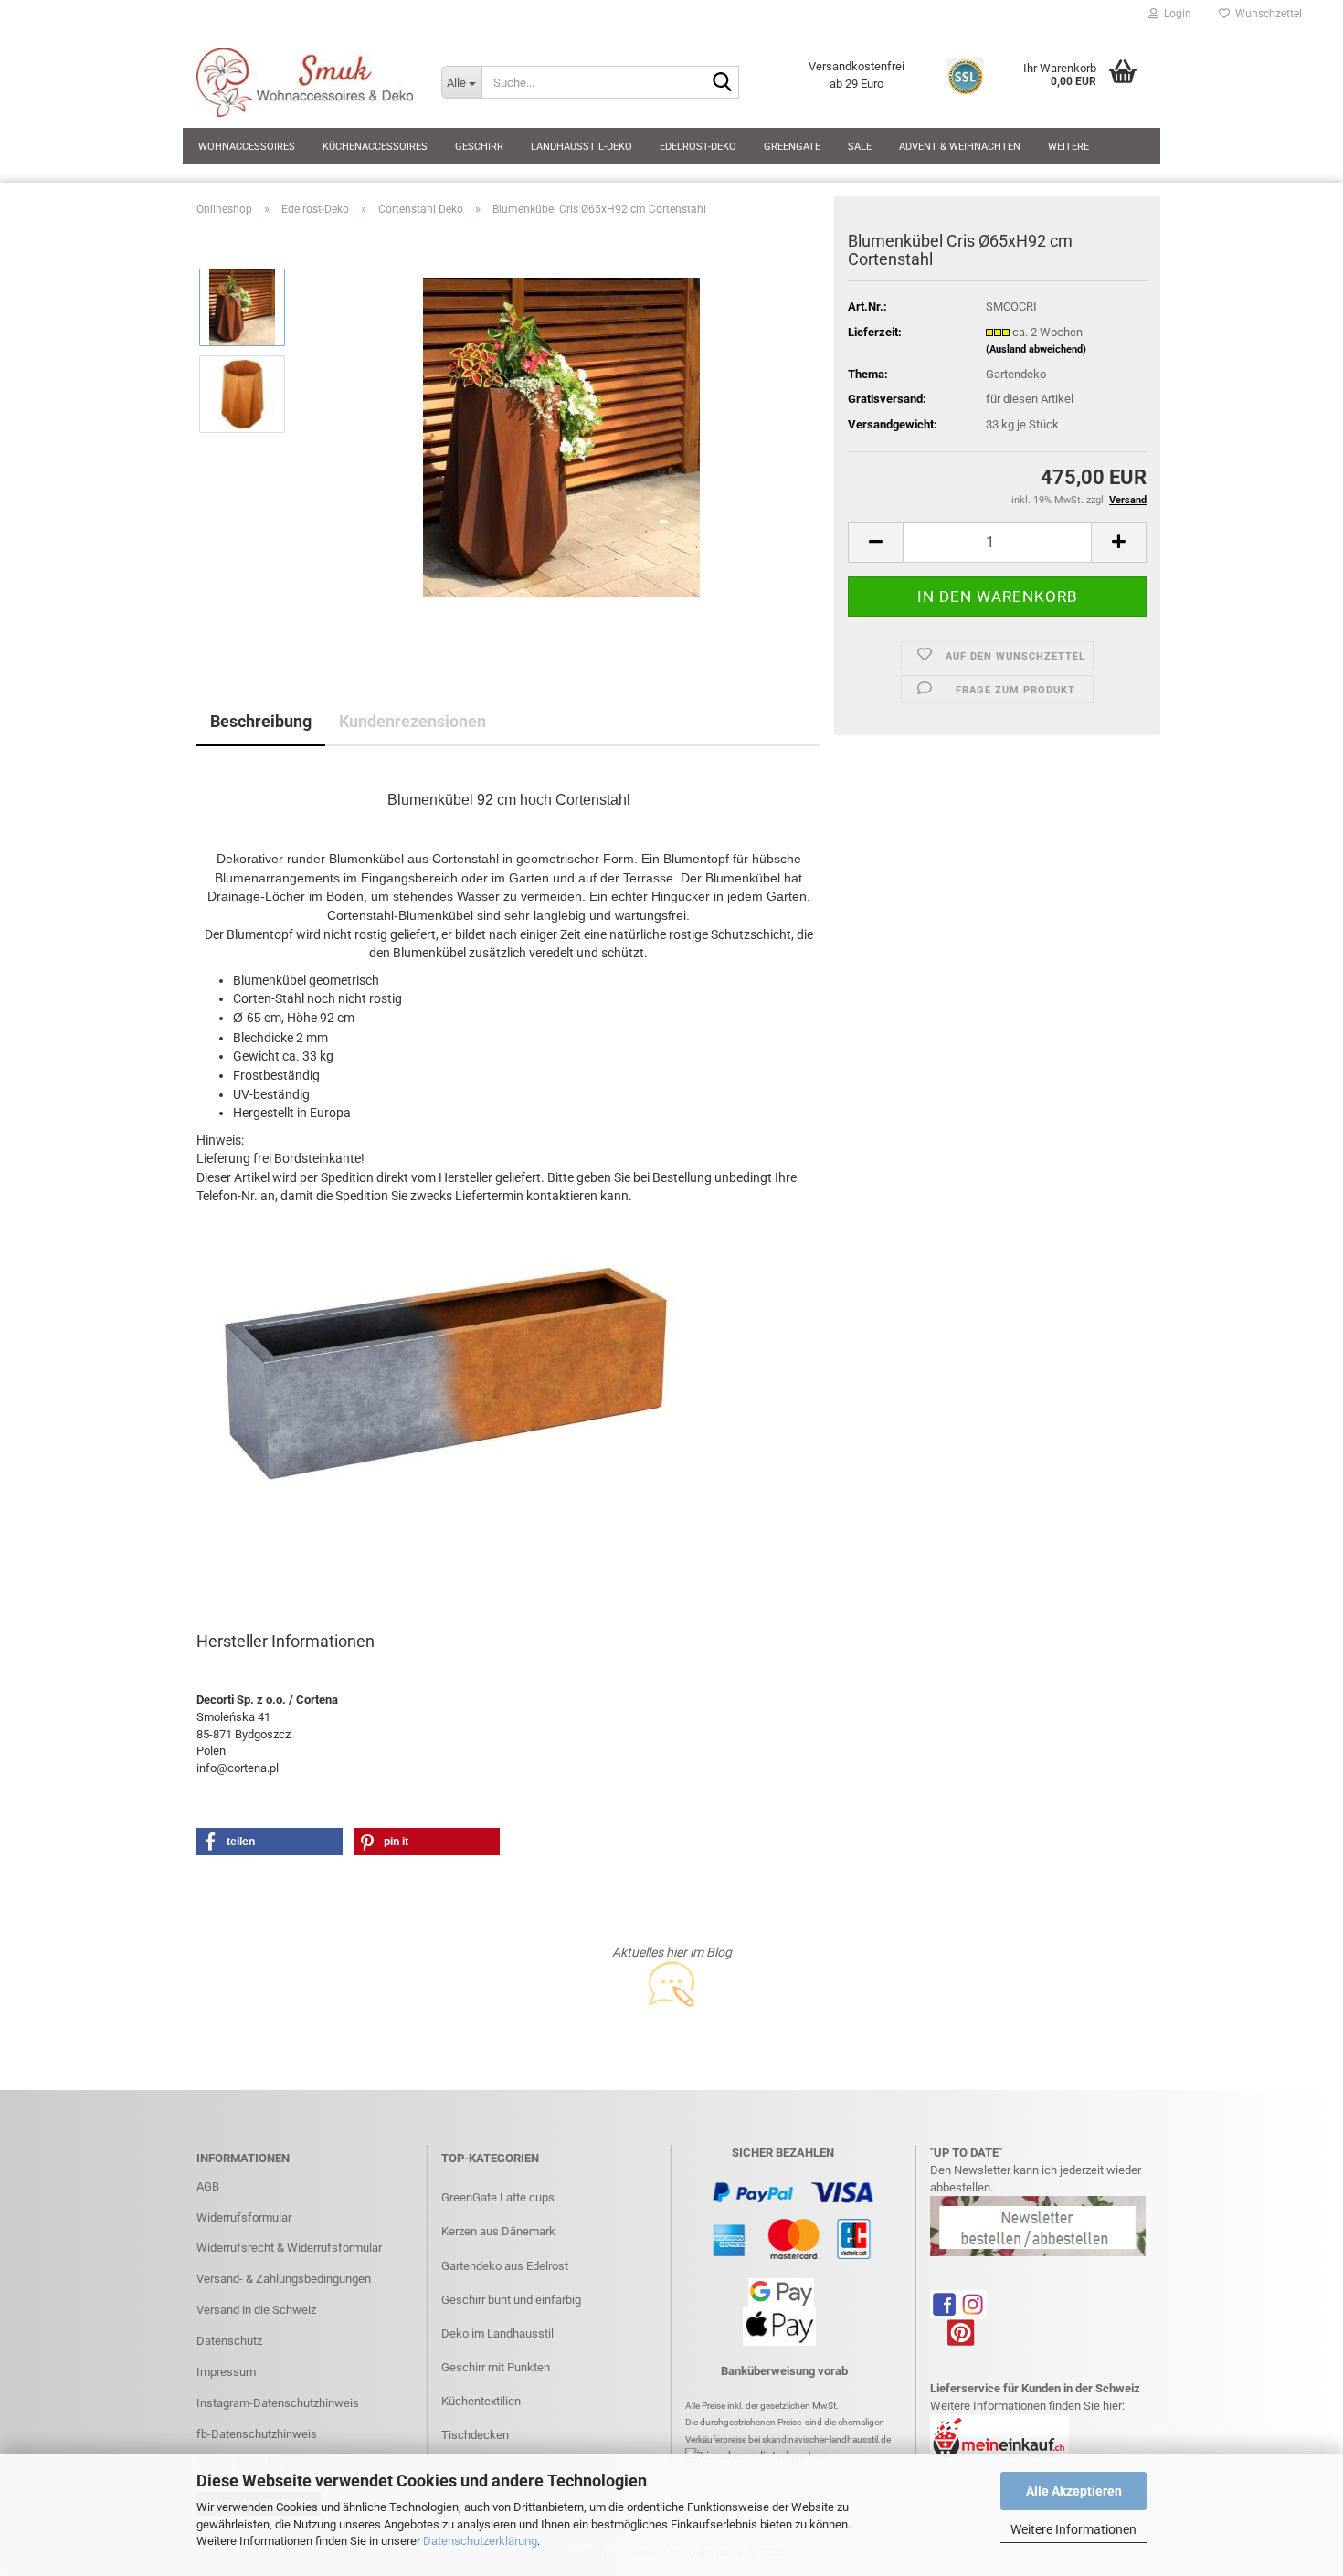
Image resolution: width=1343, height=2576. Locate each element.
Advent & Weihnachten (960, 147)
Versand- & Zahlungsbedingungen (284, 2279)
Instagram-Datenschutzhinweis (278, 2403)
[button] (875, 542)
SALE (860, 147)
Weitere (1068, 147)
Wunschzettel (1266, 14)
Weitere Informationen (1073, 2529)
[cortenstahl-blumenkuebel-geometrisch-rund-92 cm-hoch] (561, 436)
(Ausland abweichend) (1036, 349)
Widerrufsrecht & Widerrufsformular (289, 2248)
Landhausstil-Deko (582, 147)
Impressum (226, 2372)
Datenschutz (229, 2341)
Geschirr (479, 147)
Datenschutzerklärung (480, 2541)
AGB (208, 2186)
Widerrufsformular (244, 2217)
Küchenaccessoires (375, 147)
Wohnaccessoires (247, 147)
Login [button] (1175, 14)
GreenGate (792, 147)
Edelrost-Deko (698, 147)
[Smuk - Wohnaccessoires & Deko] (305, 82)
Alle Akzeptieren (1074, 2491)
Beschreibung (261, 721)
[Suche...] (722, 83)
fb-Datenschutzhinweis (257, 2434)
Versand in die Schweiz (256, 2310)
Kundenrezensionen (412, 721)
